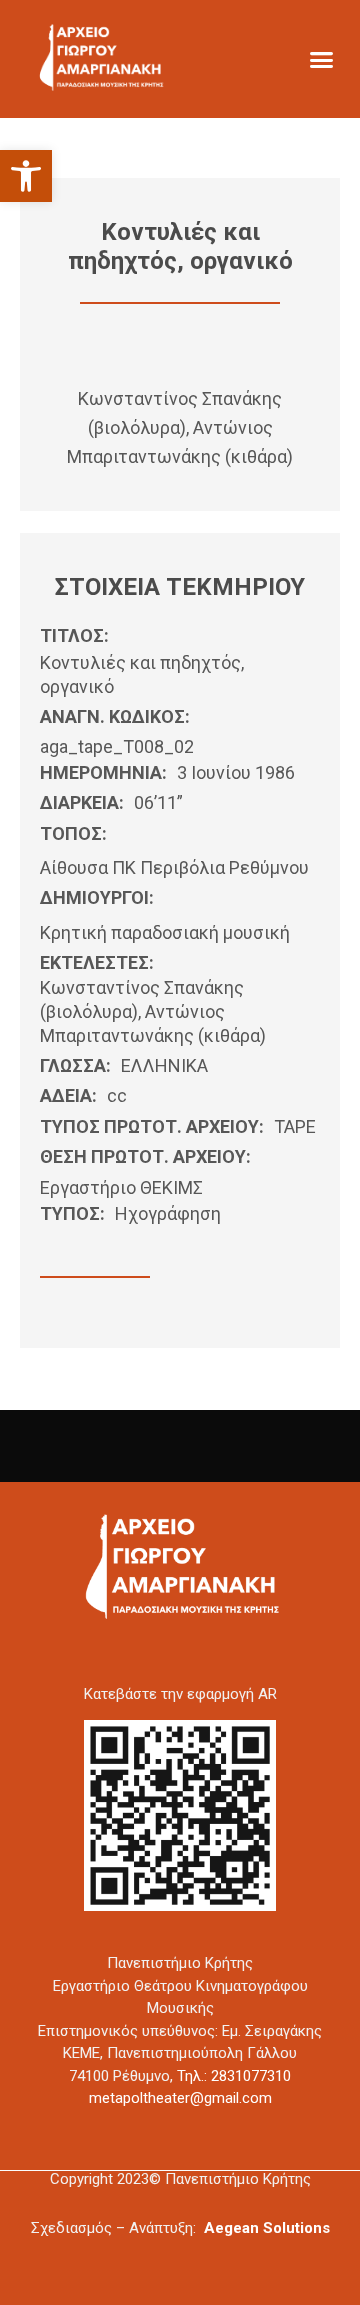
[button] (26, 176)
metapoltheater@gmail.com (180, 2098)
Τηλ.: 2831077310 (234, 2076)
